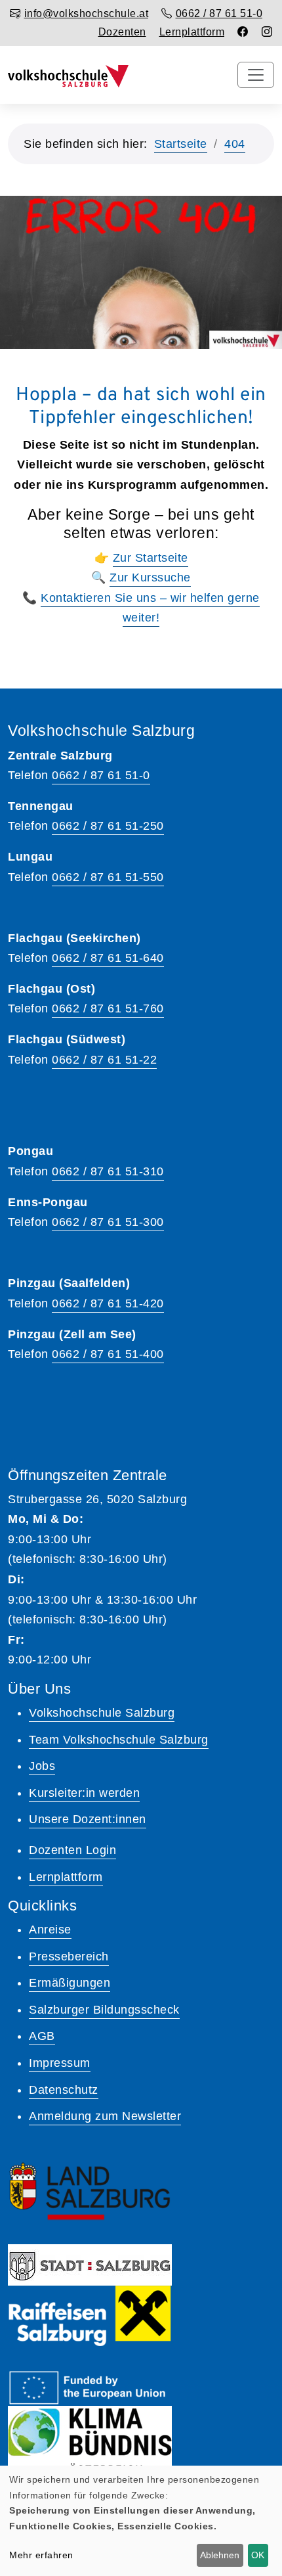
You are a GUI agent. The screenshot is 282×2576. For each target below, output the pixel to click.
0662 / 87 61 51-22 (104, 1060)
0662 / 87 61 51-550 (108, 877)
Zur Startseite (151, 558)
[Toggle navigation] (256, 75)
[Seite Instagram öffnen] (267, 32)
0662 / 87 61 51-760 (108, 1008)
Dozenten (122, 32)
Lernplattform (192, 32)
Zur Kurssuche (150, 577)
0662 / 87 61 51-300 (108, 1222)
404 (235, 144)
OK (258, 2555)
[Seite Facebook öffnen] (243, 32)
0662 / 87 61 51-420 (108, 1303)
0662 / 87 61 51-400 (108, 1354)
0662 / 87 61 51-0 (101, 775)
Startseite (181, 144)
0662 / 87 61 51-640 (108, 958)
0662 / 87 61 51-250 (108, 826)
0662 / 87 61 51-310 (108, 1171)
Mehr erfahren (41, 2555)
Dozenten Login (72, 1850)
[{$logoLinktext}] (68, 75)
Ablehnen (220, 2555)
